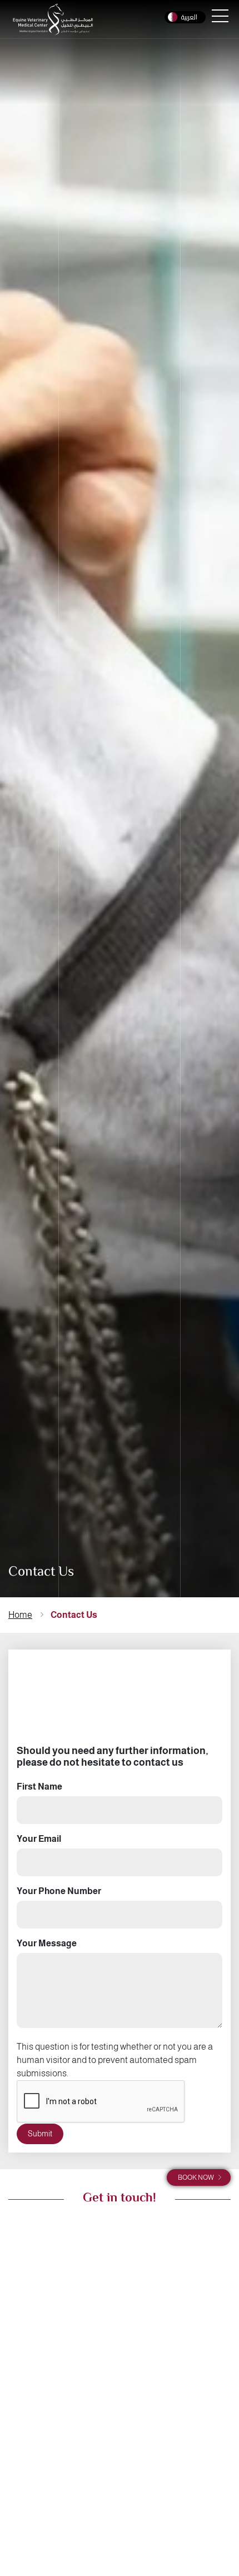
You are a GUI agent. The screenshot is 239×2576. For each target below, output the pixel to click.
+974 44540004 (46, 2479)
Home (20, 1615)
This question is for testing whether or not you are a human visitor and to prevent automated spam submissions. (115, 2060)
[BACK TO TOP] (215, 2505)
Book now (196, 2178)
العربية (189, 17)
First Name (39, 1787)
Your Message (47, 1943)
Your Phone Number (59, 1891)
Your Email (39, 1839)
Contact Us (74, 1615)
